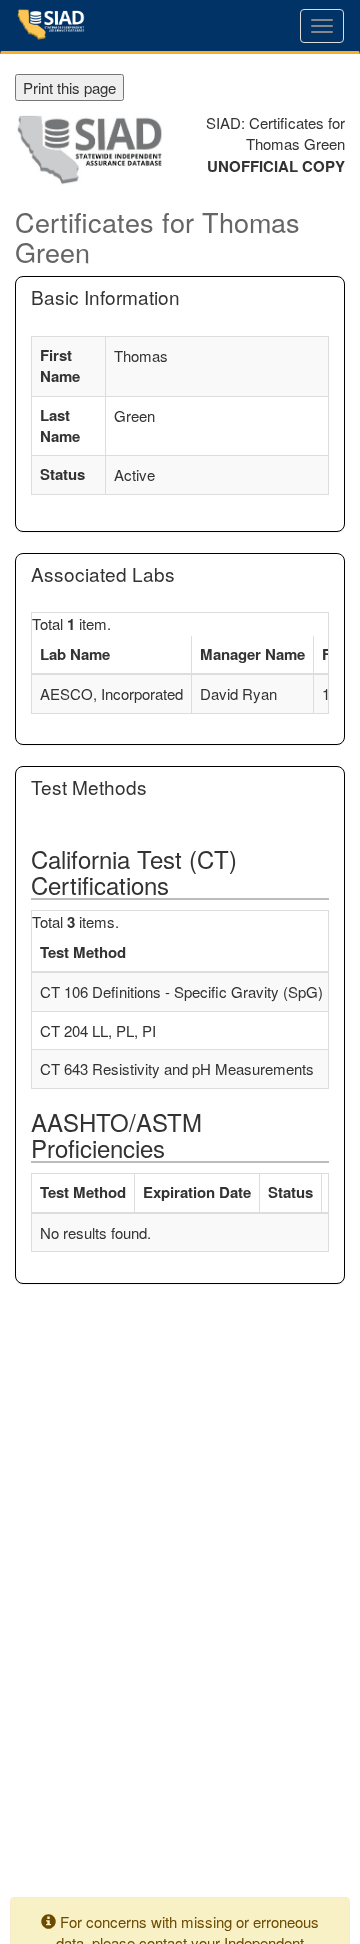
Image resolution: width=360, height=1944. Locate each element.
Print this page (69, 87)
